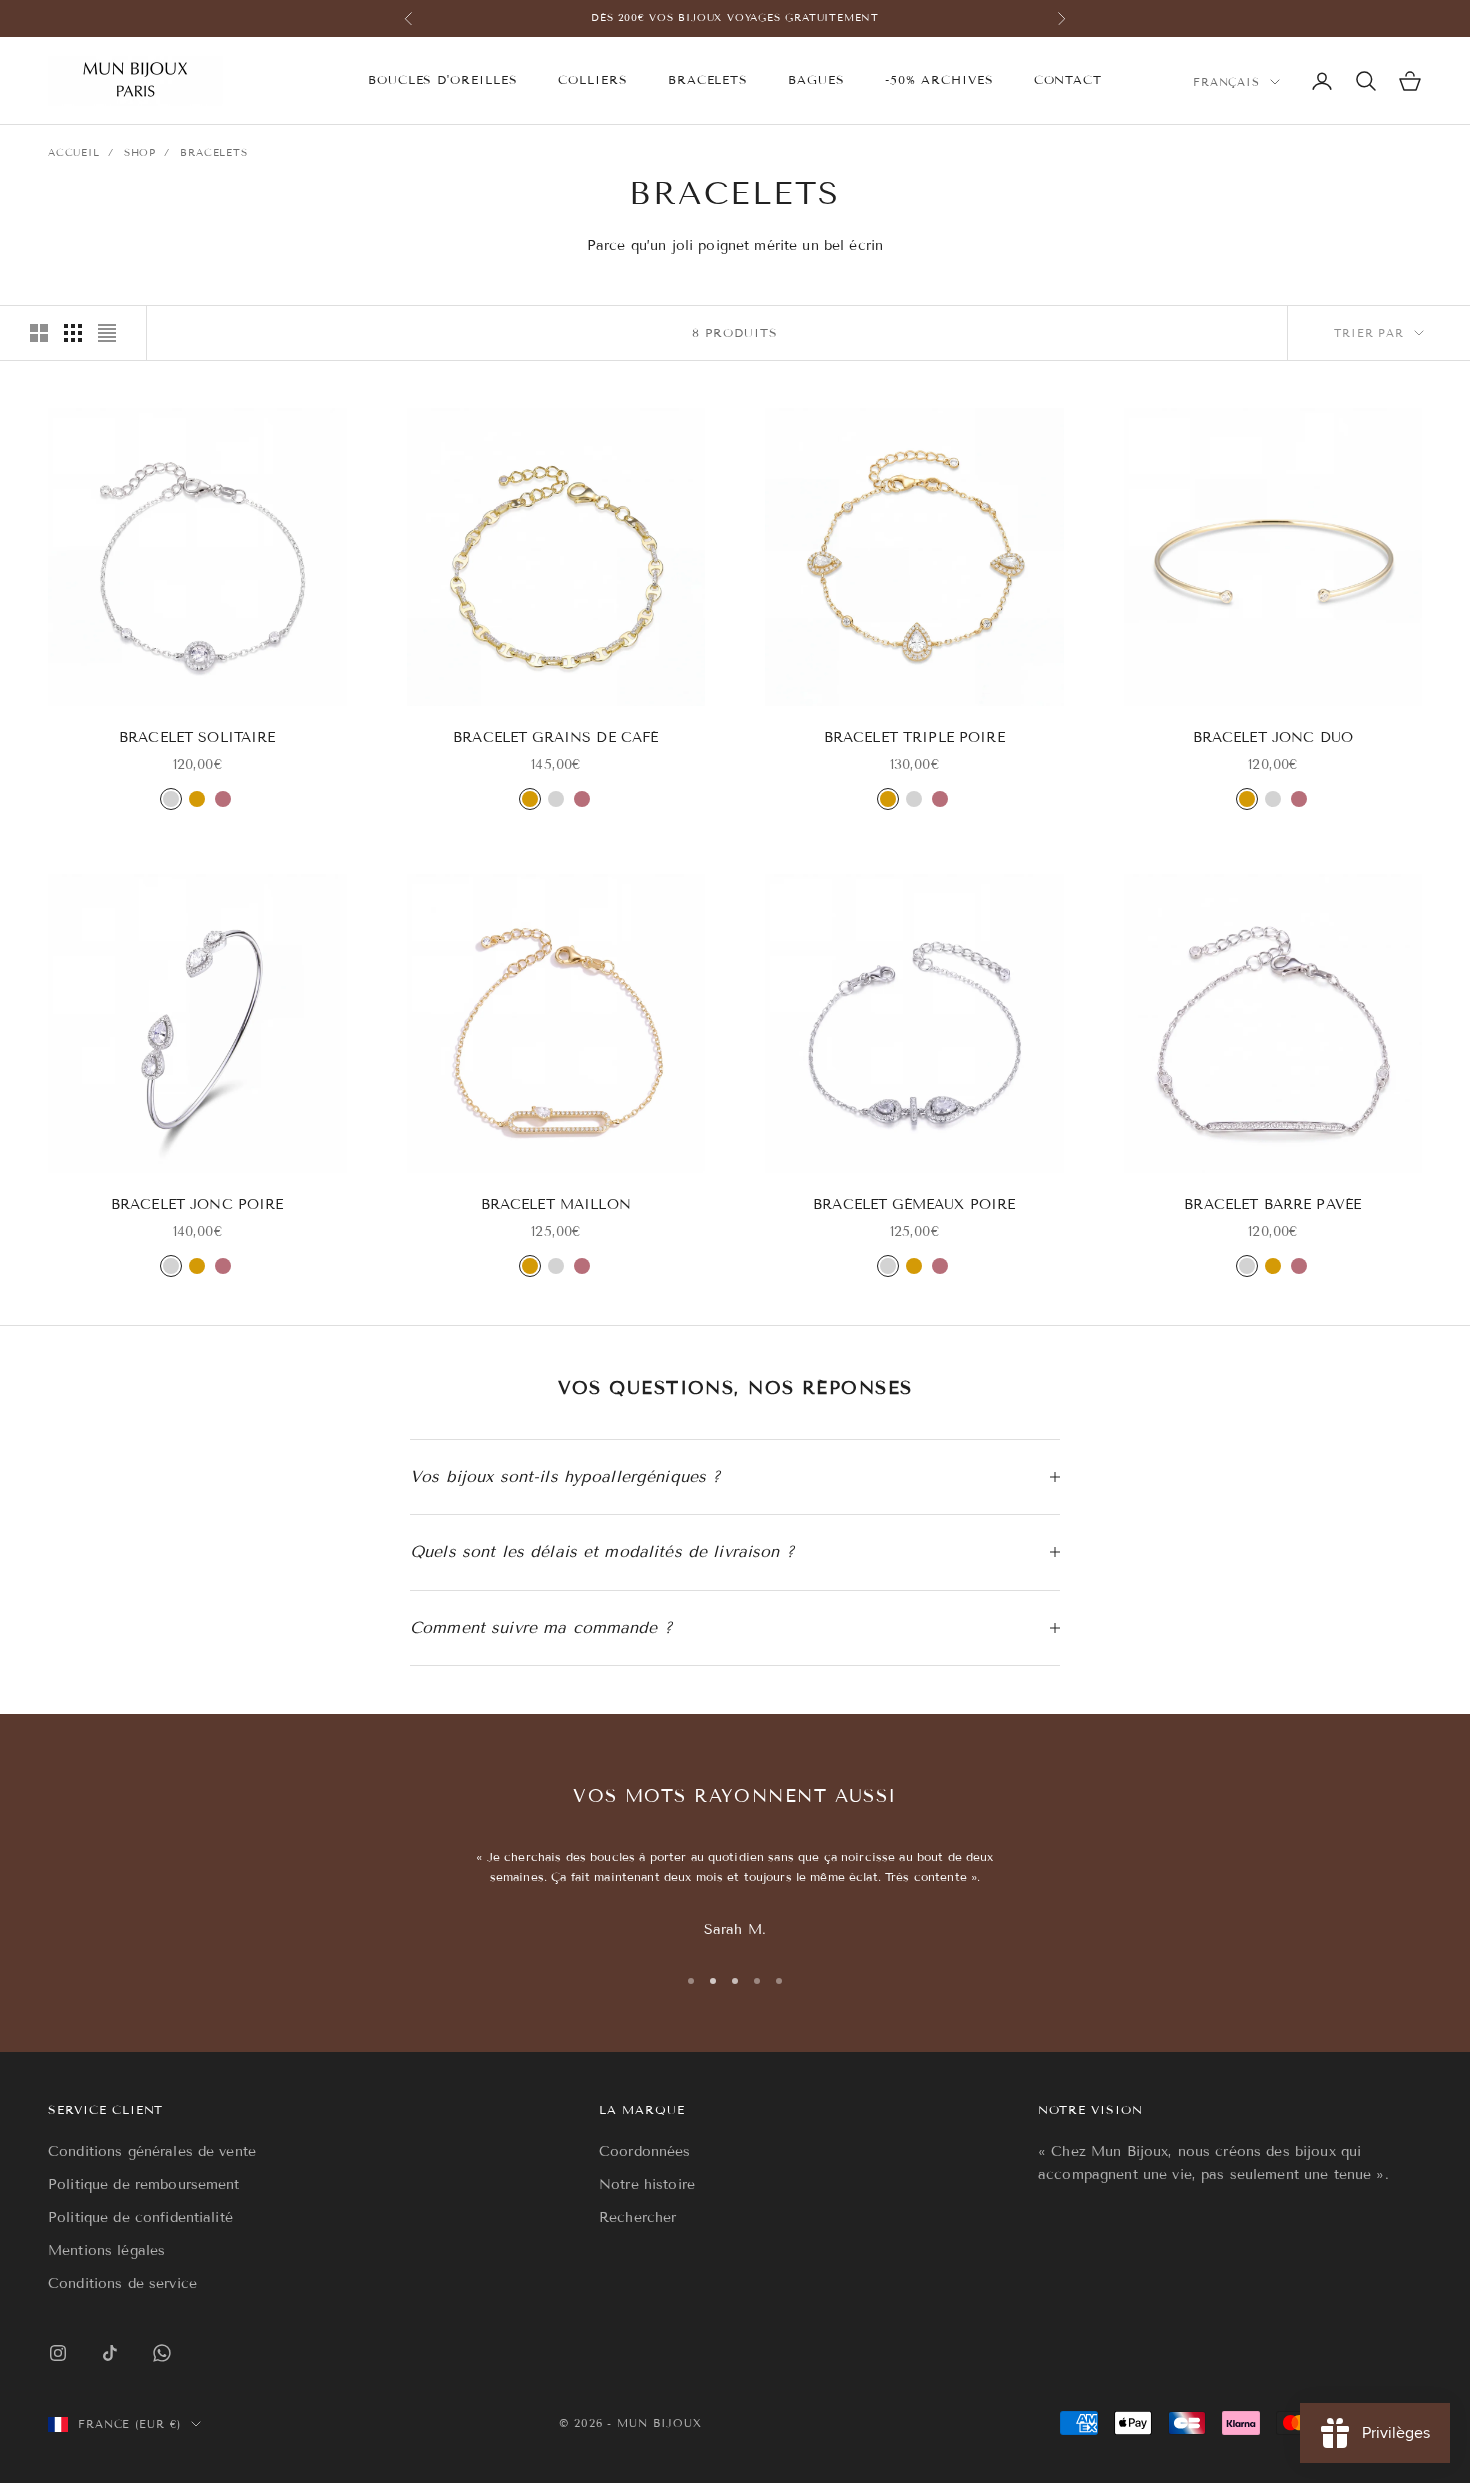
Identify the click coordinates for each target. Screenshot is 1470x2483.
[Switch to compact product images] (107, 333)
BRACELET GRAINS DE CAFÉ (555, 737)
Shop (140, 152)
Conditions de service (122, 2283)
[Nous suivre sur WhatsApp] (162, 2353)
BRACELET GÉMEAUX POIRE (914, 1204)
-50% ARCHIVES (939, 79)
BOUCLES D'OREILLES (443, 79)
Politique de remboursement (144, 2184)
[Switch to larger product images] (39, 333)
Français (1226, 82)
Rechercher (637, 2217)
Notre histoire (647, 2184)
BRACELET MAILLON (556, 1204)
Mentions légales (106, 2250)
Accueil (74, 152)
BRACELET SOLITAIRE (197, 737)
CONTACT (1068, 79)
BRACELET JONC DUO (1273, 737)
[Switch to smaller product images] (73, 333)
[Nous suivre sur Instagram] (58, 2353)
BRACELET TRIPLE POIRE (914, 737)
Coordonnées (645, 2151)
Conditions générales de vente (152, 2151)
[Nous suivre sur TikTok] (110, 2353)
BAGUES (816, 79)
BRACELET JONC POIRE (197, 1204)
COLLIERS (593, 79)
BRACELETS (708, 79)
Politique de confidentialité (140, 2217)
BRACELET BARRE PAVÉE (1272, 1204)
